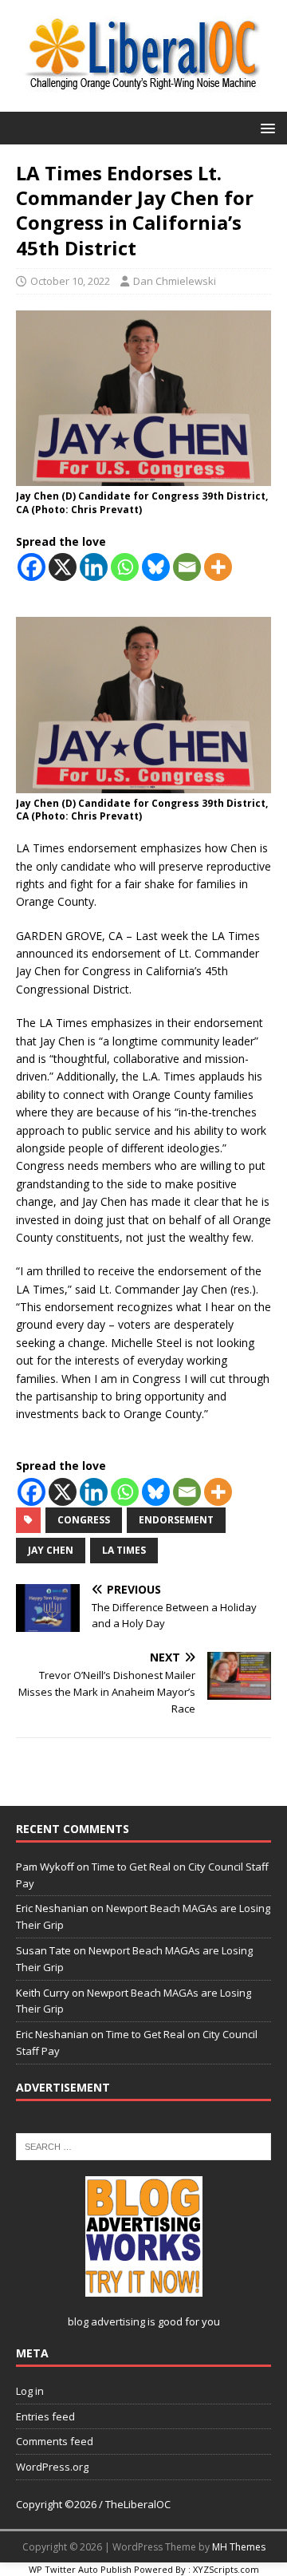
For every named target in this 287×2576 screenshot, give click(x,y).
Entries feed (45, 2416)
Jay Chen (51, 1550)
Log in (30, 2391)
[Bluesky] (156, 567)
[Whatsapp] (125, 567)
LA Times (124, 1550)
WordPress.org (52, 2467)
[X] (63, 567)
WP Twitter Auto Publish (80, 2569)
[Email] (187, 567)
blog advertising (106, 2321)
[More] (218, 567)
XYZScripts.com (226, 2569)
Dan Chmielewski (175, 281)
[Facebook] (31, 567)
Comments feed (55, 2441)
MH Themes (239, 2547)
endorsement (176, 1520)
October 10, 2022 (70, 281)
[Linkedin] (94, 567)
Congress (84, 1520)
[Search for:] (143, 2145)
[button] (265, 127)
